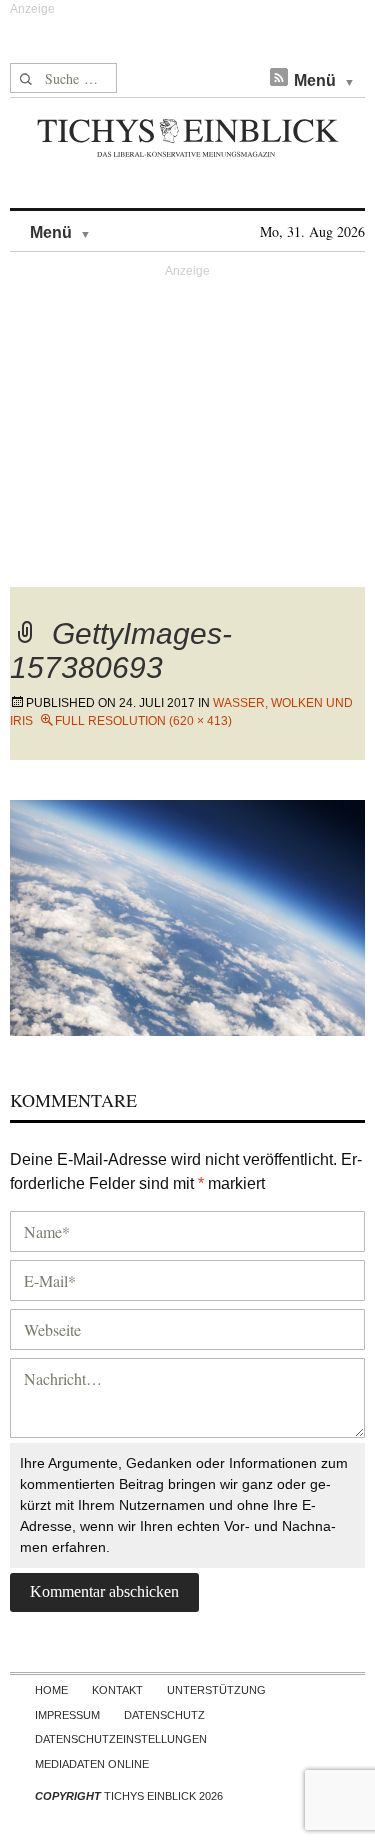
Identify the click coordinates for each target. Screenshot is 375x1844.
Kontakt (117, 1690)
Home (51, 1690)
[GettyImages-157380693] (187, 915)
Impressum (67, 1715)
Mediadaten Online (92, 1764)
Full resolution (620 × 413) (143, 721)
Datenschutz (164, 1715)
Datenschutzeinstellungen (121, 1739)
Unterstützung (216, 1690)
